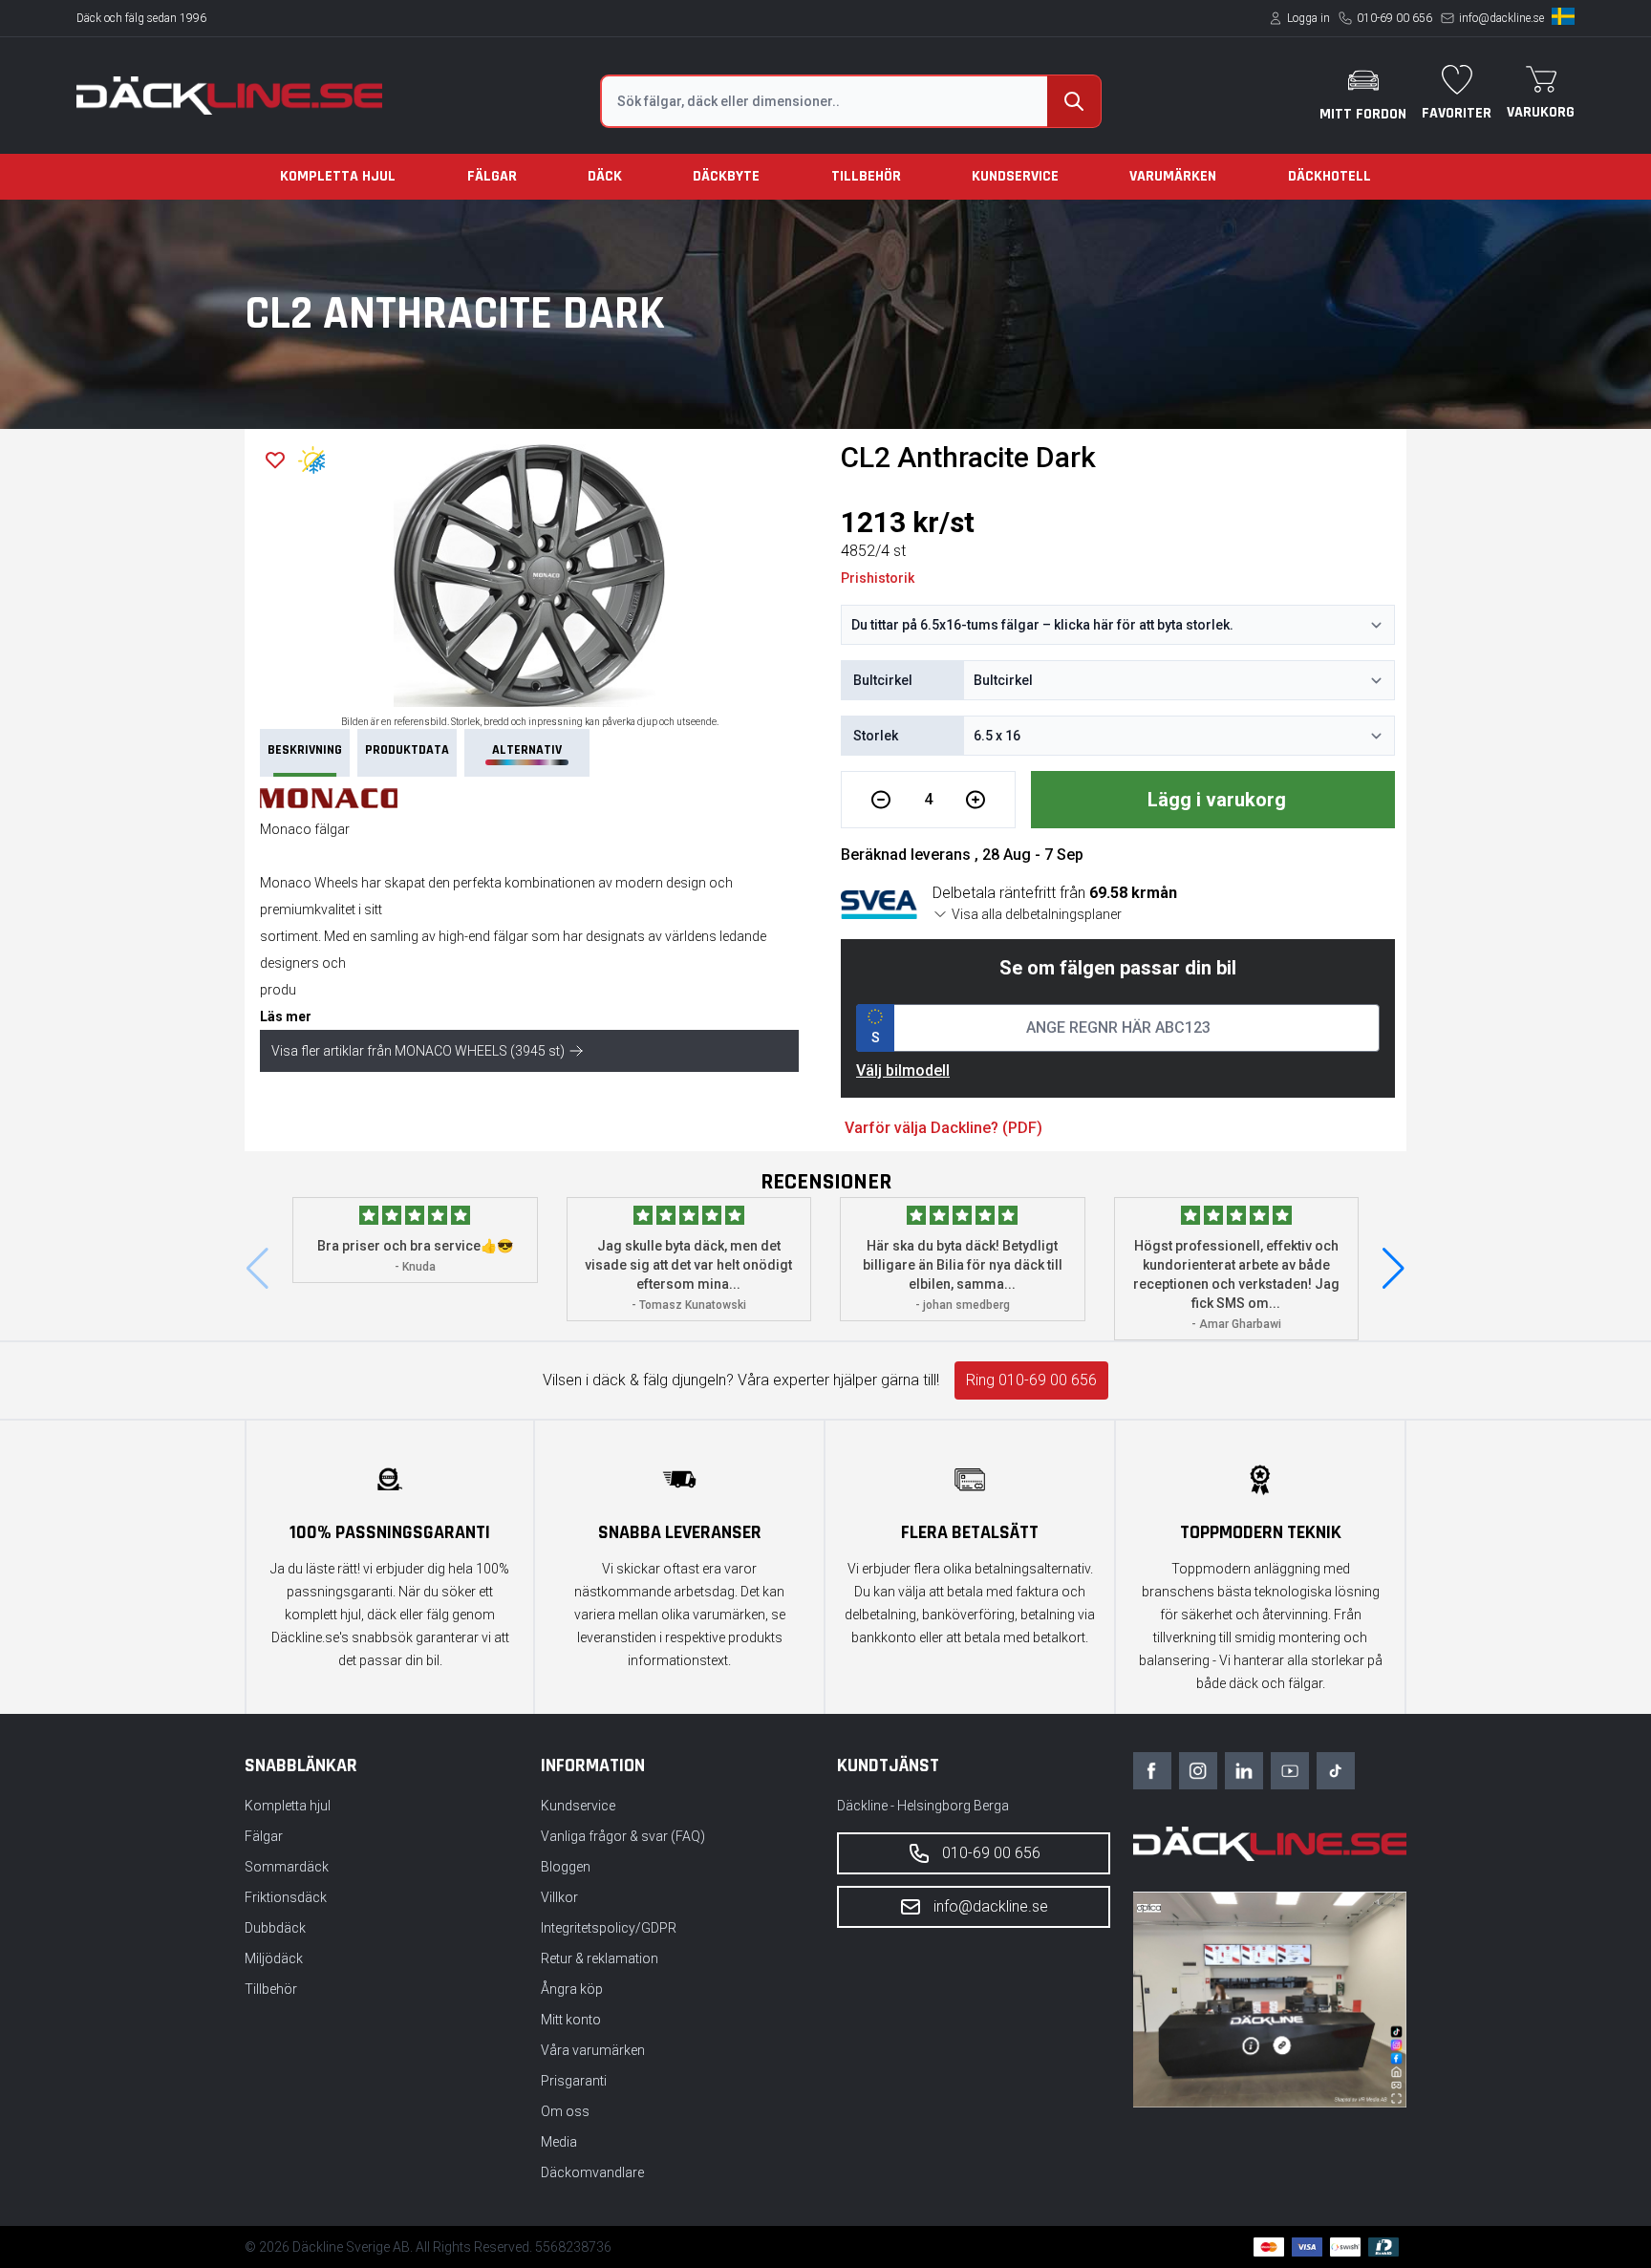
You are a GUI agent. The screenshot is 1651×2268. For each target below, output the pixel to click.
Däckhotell (1329, 176)
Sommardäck (287, 1867)
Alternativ (527, 750)
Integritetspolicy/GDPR (609, 1928)
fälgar (511, 936)
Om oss (565, 2111)
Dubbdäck (275, 1928)
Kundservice (1015, 176)
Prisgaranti (574, 2081)
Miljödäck (274, 1958)
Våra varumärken (593, 2050)
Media (559, 2142)
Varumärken (1173, 176)
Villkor (559, 1897)
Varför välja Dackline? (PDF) (943, 1128)
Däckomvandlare (592, 2172)
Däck (605, 176)
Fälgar (492, 176)
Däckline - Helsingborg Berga (923, 1806)
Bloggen (566, 1867)
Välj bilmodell (903, 1070)
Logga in (1308, 18)
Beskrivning (305, 750)
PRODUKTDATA (407, 750)
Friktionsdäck (286, 1897)
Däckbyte (726, 176)
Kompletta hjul (338, 176)
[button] (1394, 1269)
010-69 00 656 (1394, 18)
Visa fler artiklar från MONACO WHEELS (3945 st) (418, 1051)
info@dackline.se (1501, 18)
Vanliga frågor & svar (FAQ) (623, 1836)
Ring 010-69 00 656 (1031, 1380)
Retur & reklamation (600, 1958)
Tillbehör (866, 176)
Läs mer (286, 1016)
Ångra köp (572, 1989)
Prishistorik (878, 578)
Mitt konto (571, 2020)
